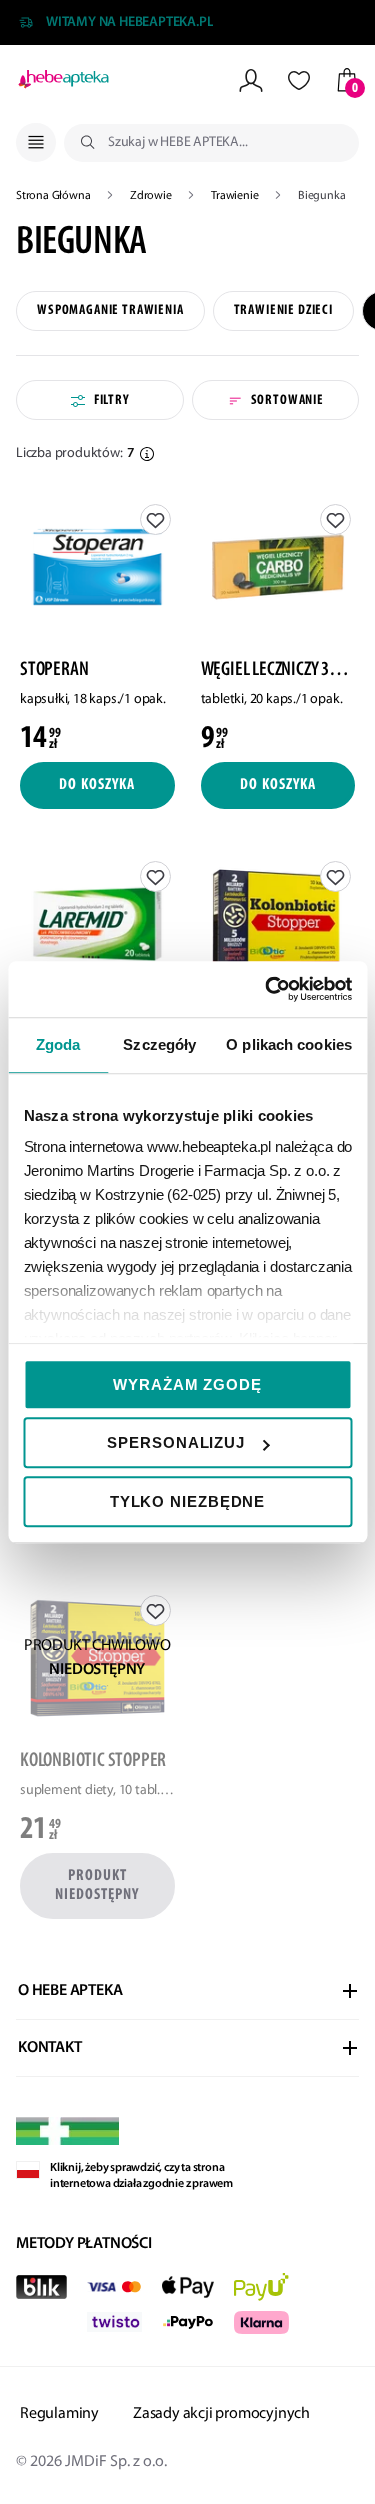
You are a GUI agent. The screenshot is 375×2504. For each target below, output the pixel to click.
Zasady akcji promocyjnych (221, 2414)
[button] (147, 454)
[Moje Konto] (251, 80)
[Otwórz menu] (36, 142)
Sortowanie (287, 400)
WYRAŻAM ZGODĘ (187, 1384)
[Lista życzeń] (299, 80)
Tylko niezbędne (188, 1501)
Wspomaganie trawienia (110, 310)
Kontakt (50, 2048)
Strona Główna (54, 196)
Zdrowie (152, 196)
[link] (97, 625)
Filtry (112, 400)
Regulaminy (59, 2414)
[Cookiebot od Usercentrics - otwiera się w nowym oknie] (267, 989)
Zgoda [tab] (58, 1044)
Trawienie (236, 196)
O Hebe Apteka (70, 1991)
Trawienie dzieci (283, 310)
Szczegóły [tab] (159, 1044)
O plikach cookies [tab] (289, 1044)
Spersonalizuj (176, 1442)
